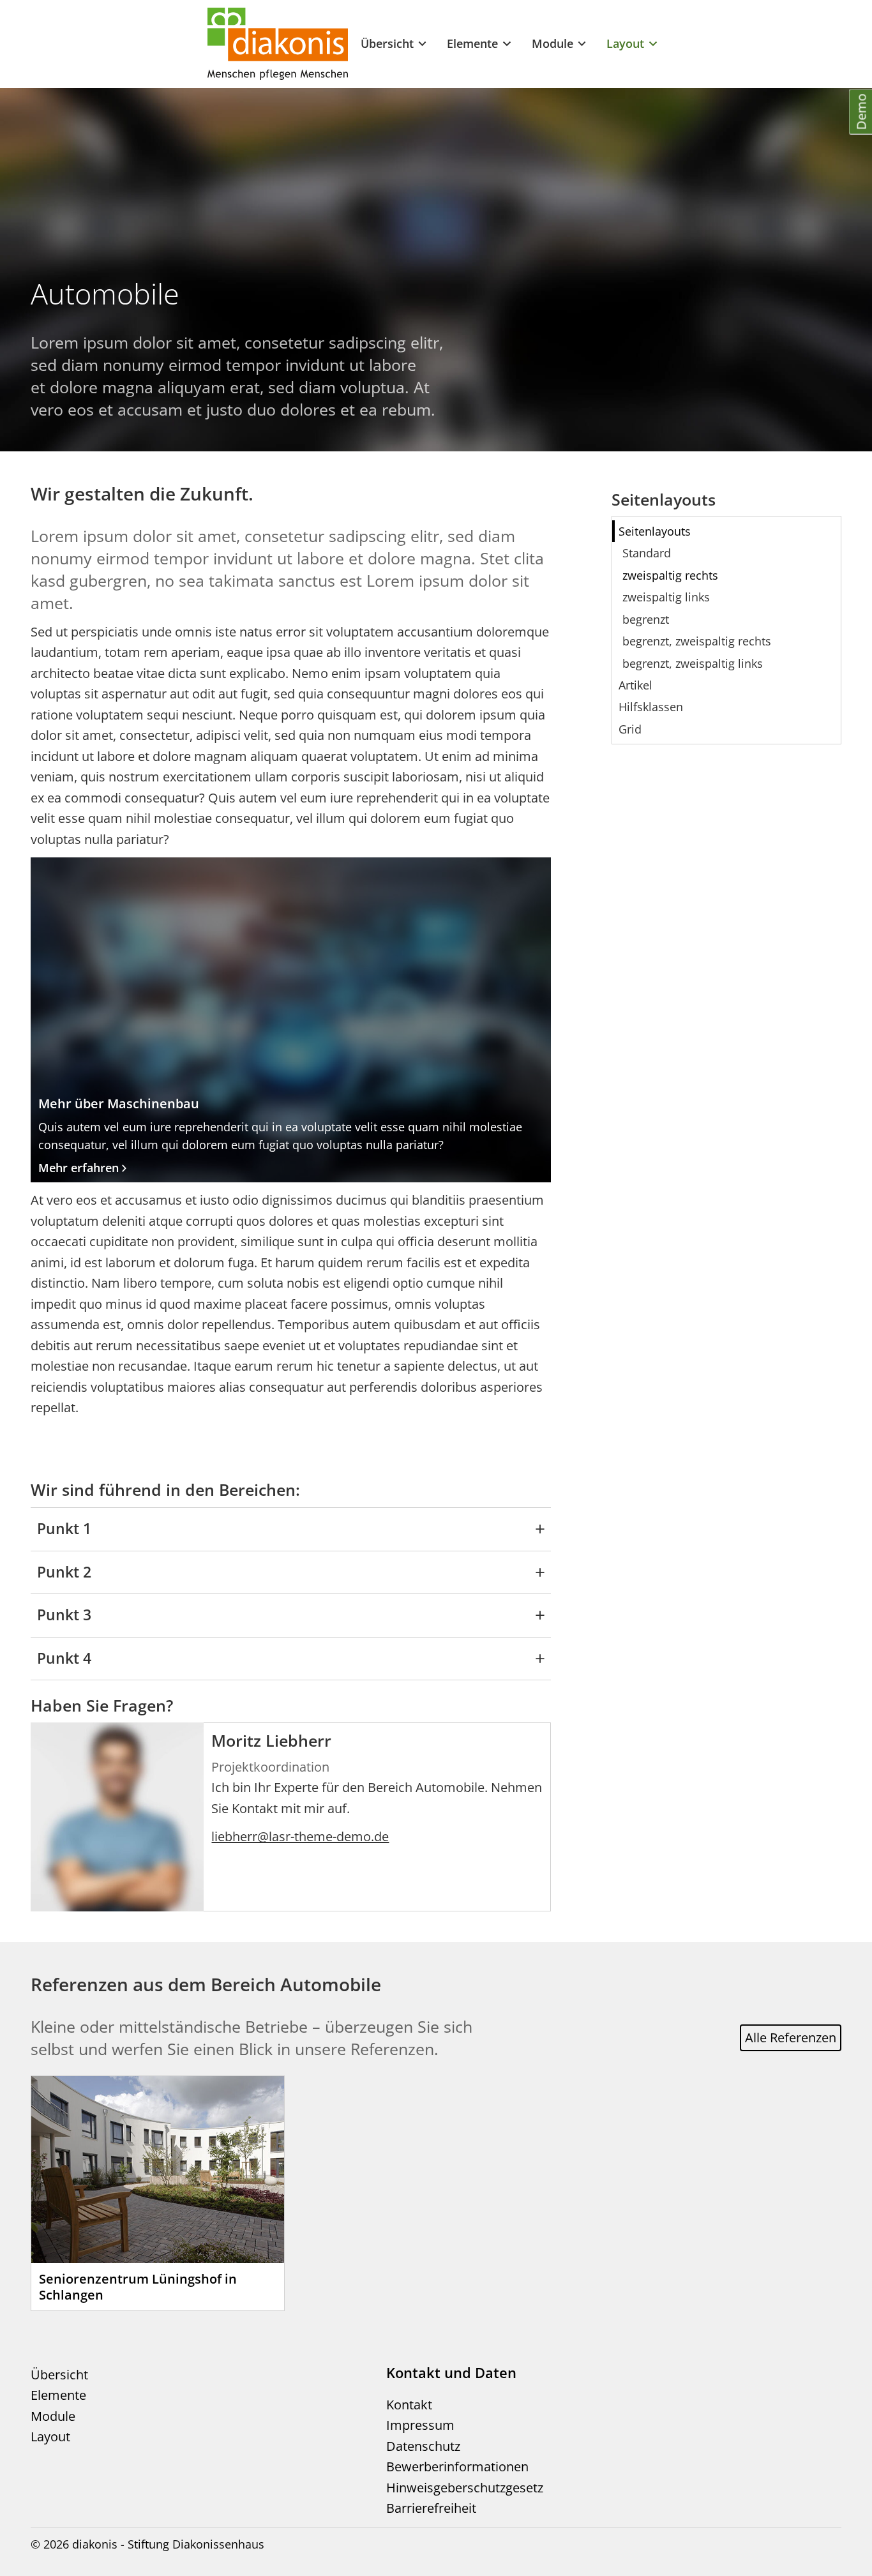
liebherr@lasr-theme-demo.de (300, 1836)
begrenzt (646, 619)
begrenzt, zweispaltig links (693, 663)
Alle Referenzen (791, 2037)
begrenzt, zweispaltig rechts (697, 641)
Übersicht (387, 43)
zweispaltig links (666, 597)
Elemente (472, 43)
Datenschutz (423, 2446)
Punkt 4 (64, 1658)
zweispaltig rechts (670, 575)
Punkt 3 (64, 1615)
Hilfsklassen (651, 707)
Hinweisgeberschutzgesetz (465, 2488)
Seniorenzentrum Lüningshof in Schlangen (138, 2287)
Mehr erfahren (79, 1168)
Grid (630, 729)
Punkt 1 (64, 1529)
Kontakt (409, 2405)
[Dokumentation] (278, 44)
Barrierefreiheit (431, 2508)
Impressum (420, 2425)
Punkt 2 (64, 1572)
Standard (647, 553)
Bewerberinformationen (457, 2467)
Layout (625, 43)
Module (553, 43)
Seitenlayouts (655, 531)
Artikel (635, 685)
